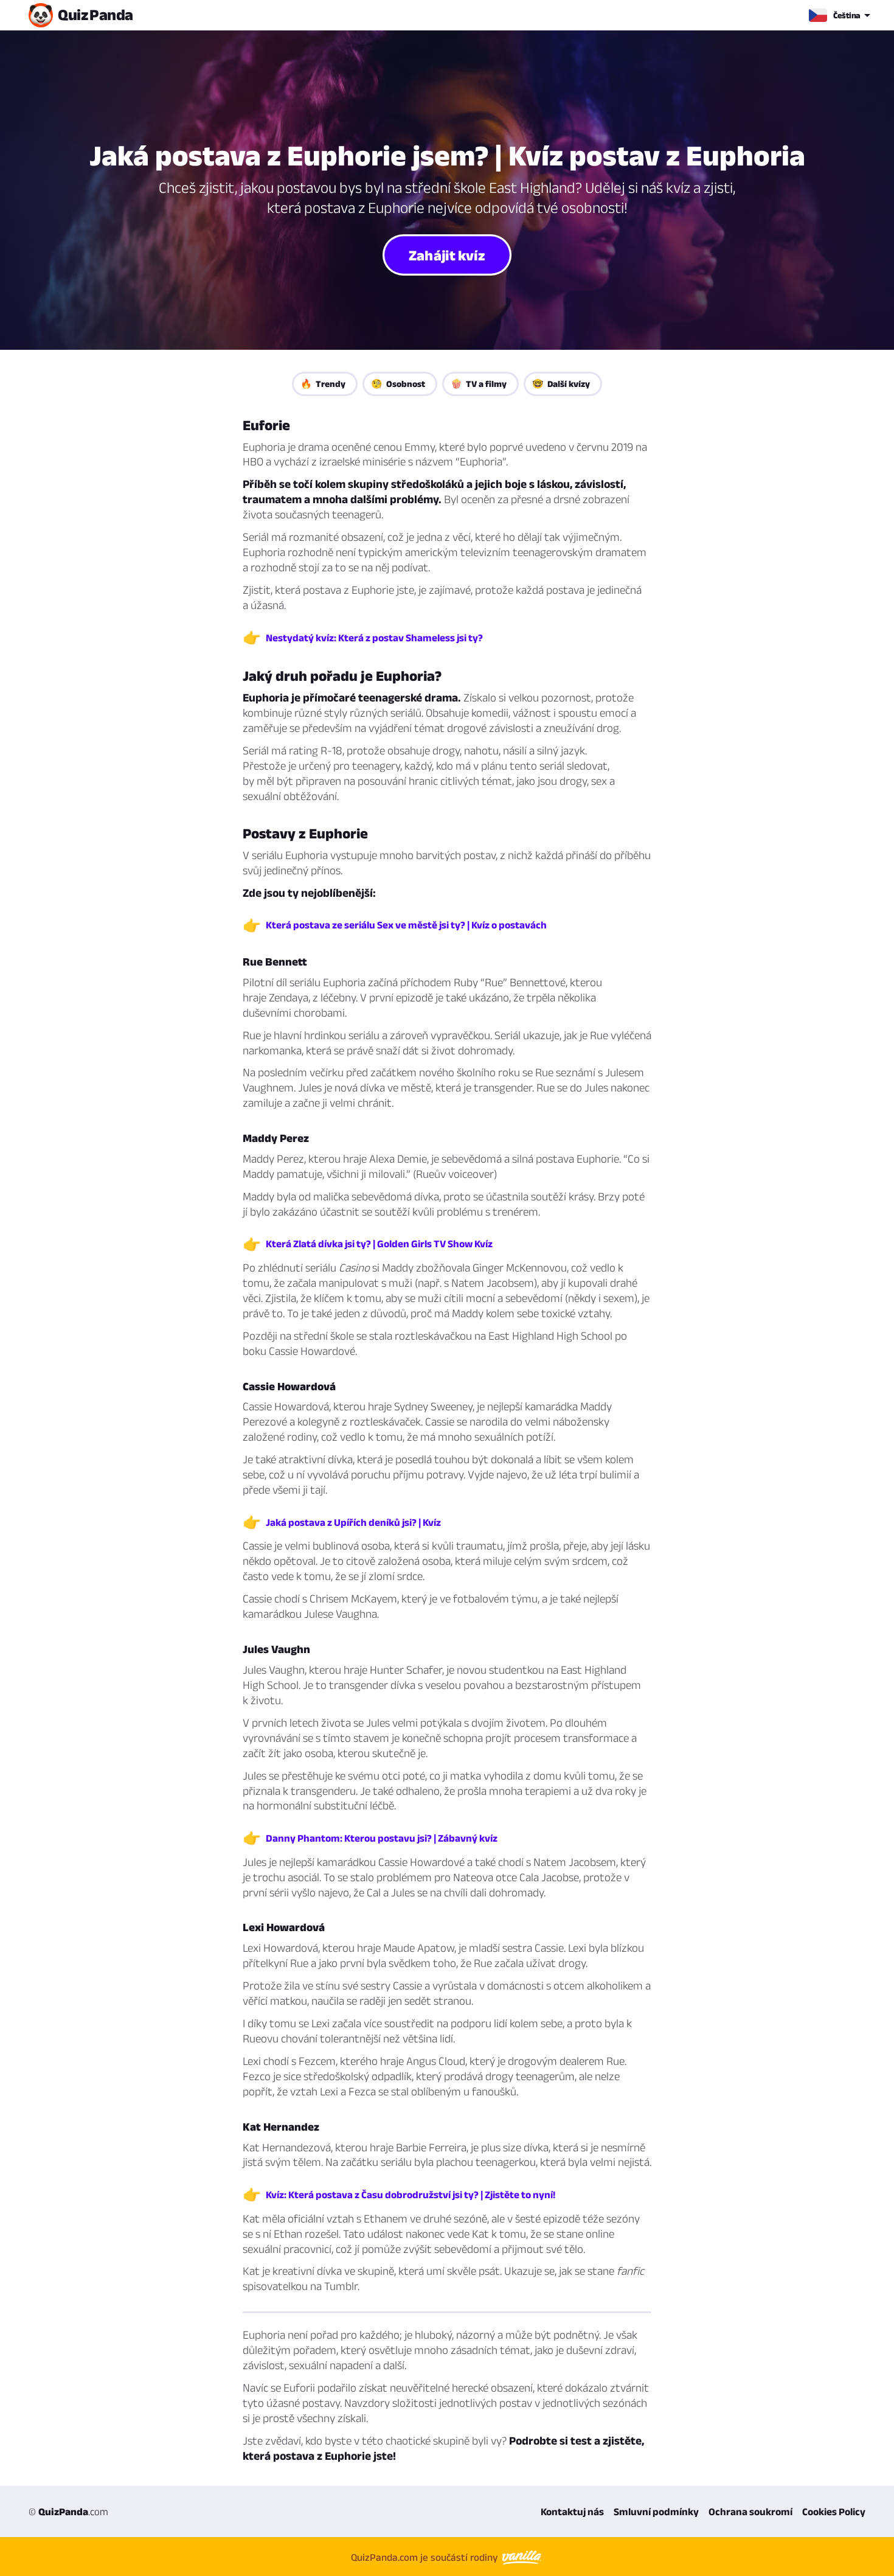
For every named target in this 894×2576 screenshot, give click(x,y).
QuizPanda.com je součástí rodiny (426, 2557)
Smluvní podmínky (656, 2512)
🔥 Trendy (323, 384)
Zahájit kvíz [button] (447, 254)
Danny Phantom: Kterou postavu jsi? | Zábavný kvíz (382, 1838)
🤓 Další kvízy (561, 384)
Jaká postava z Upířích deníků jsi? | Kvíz (353, 1522)
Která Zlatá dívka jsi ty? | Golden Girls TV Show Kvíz (379, 1244)
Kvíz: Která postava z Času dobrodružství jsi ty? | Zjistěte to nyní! (411, 2195)
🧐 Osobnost (398, 384)
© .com (68, 2512)
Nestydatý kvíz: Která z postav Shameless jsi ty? (374, 638)
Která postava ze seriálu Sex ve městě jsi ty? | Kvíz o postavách (406, 925)
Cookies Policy (834, 2512)
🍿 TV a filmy (479, 384)
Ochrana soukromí (750, 2512)
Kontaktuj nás (572, 2512)
